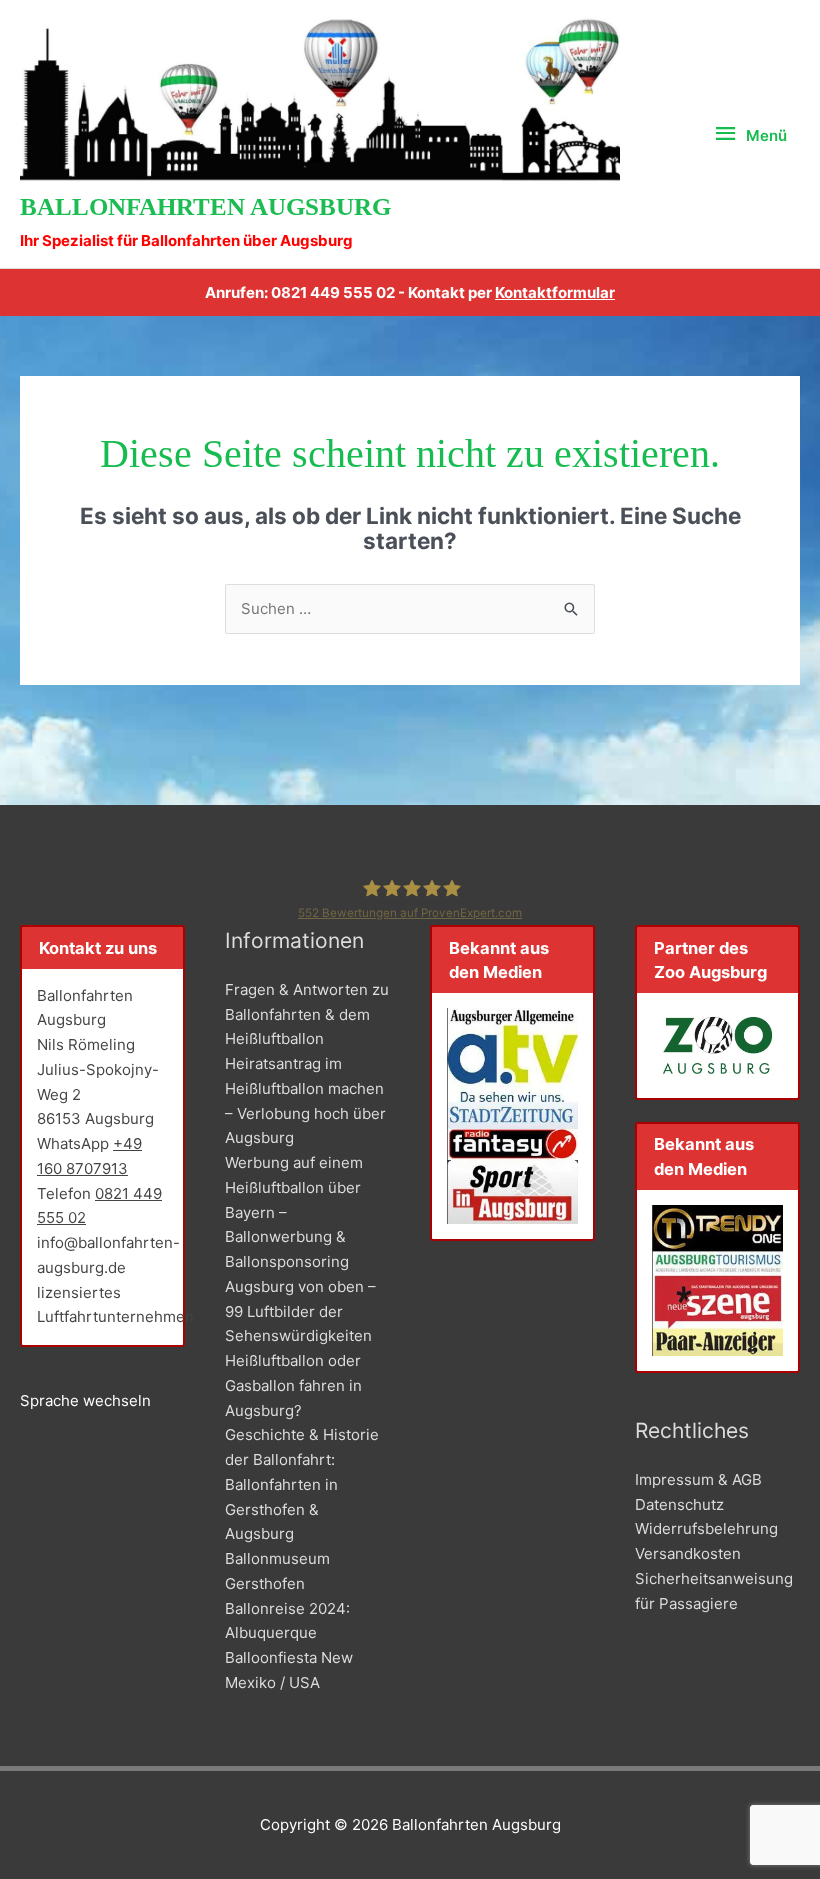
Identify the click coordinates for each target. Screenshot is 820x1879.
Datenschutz (679, 1504)
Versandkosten (688, 1553)
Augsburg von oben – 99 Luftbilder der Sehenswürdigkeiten (300, 1311)
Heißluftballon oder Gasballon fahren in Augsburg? (293, 1385)
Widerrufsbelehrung (706, 1528)
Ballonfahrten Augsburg (205, 206)
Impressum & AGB (698, 1479)
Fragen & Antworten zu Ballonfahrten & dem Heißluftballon (307, 1014)
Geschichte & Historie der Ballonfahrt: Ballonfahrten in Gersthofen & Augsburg (302, 1484)
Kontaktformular (555, 292)
